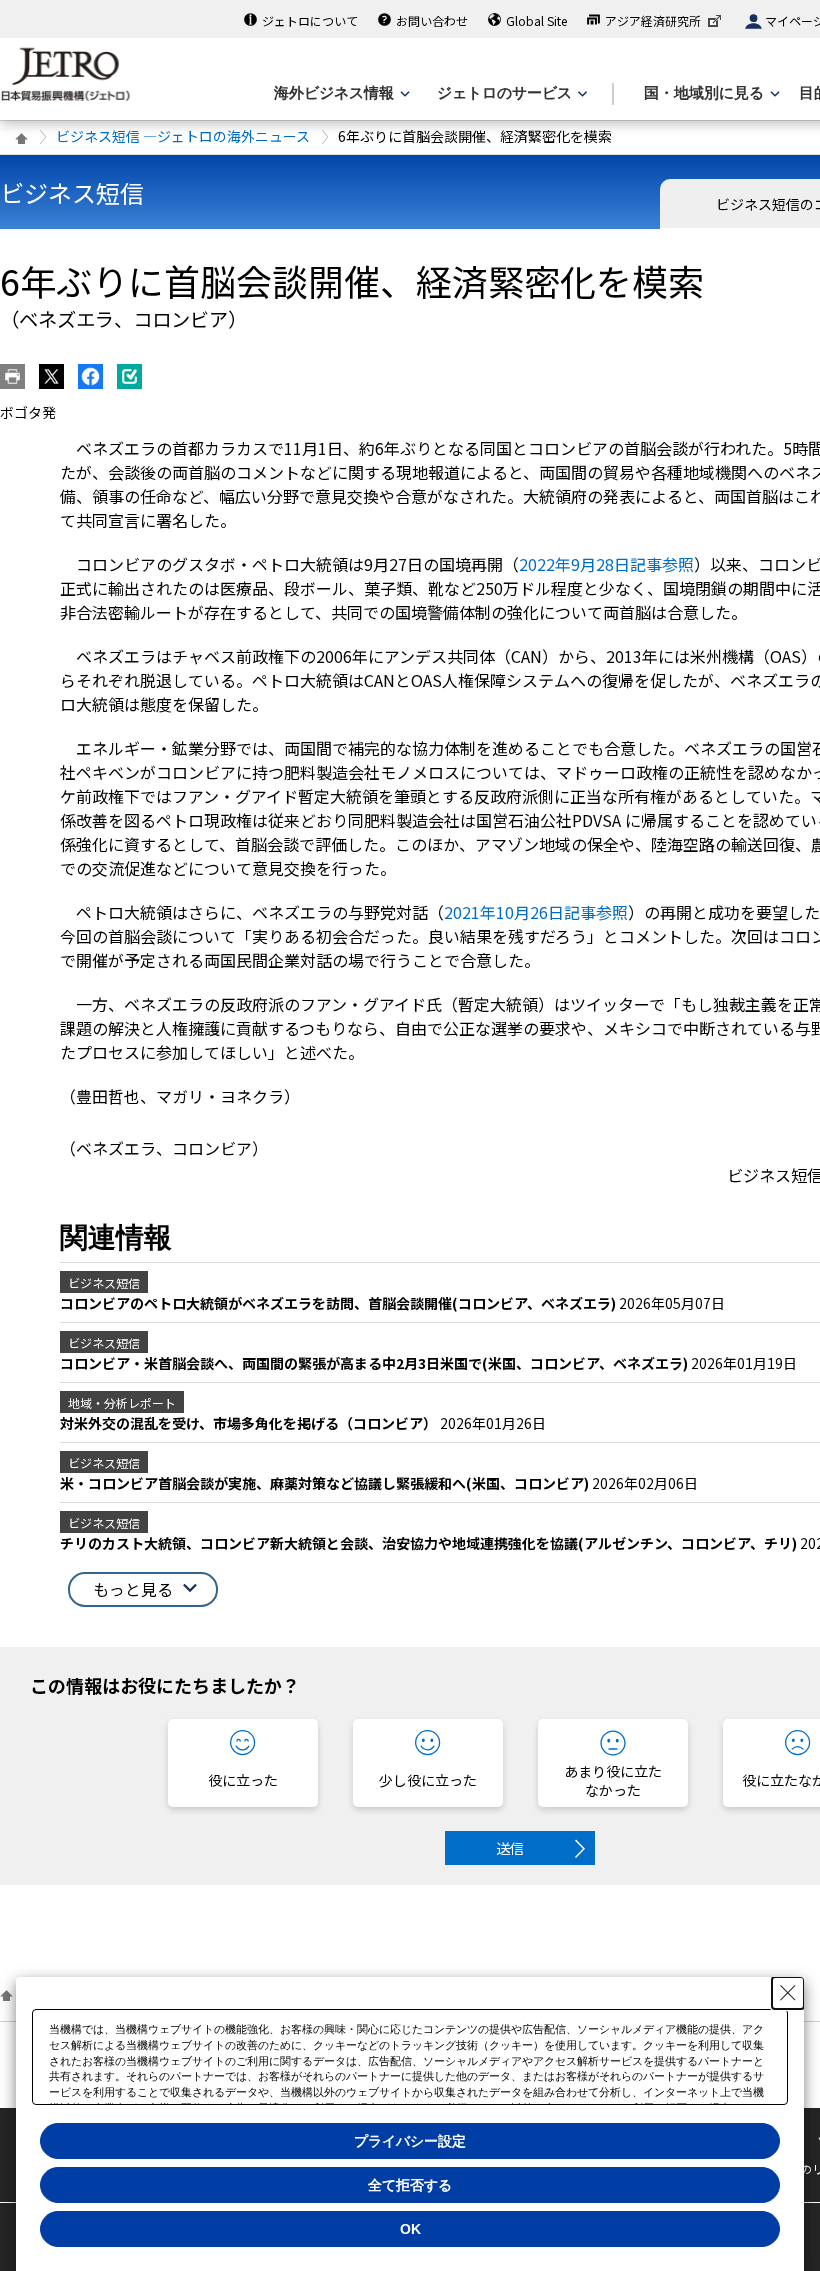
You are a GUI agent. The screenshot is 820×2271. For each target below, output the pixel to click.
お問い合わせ (432, 20)
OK (410, 2229)
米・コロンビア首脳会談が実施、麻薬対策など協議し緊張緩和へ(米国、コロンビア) (326, 1483)
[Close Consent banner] (788, 1993)
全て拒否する (410, 2185)
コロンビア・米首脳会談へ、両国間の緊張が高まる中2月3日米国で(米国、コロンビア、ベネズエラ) (375, 1363)
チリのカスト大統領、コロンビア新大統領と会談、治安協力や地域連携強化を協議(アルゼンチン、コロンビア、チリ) (430, 1543)
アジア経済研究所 (653, 20)
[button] (143, 1589)
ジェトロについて (310, 20)
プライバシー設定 (410, 2141)
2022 (606, 564)
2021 (536, 912)
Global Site (536, 20)
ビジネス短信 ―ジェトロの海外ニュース (183, 136)
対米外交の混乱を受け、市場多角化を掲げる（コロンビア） (250, 1423)
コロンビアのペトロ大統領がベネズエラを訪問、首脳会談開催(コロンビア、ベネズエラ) (339, 1303)
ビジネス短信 (72, 192)
